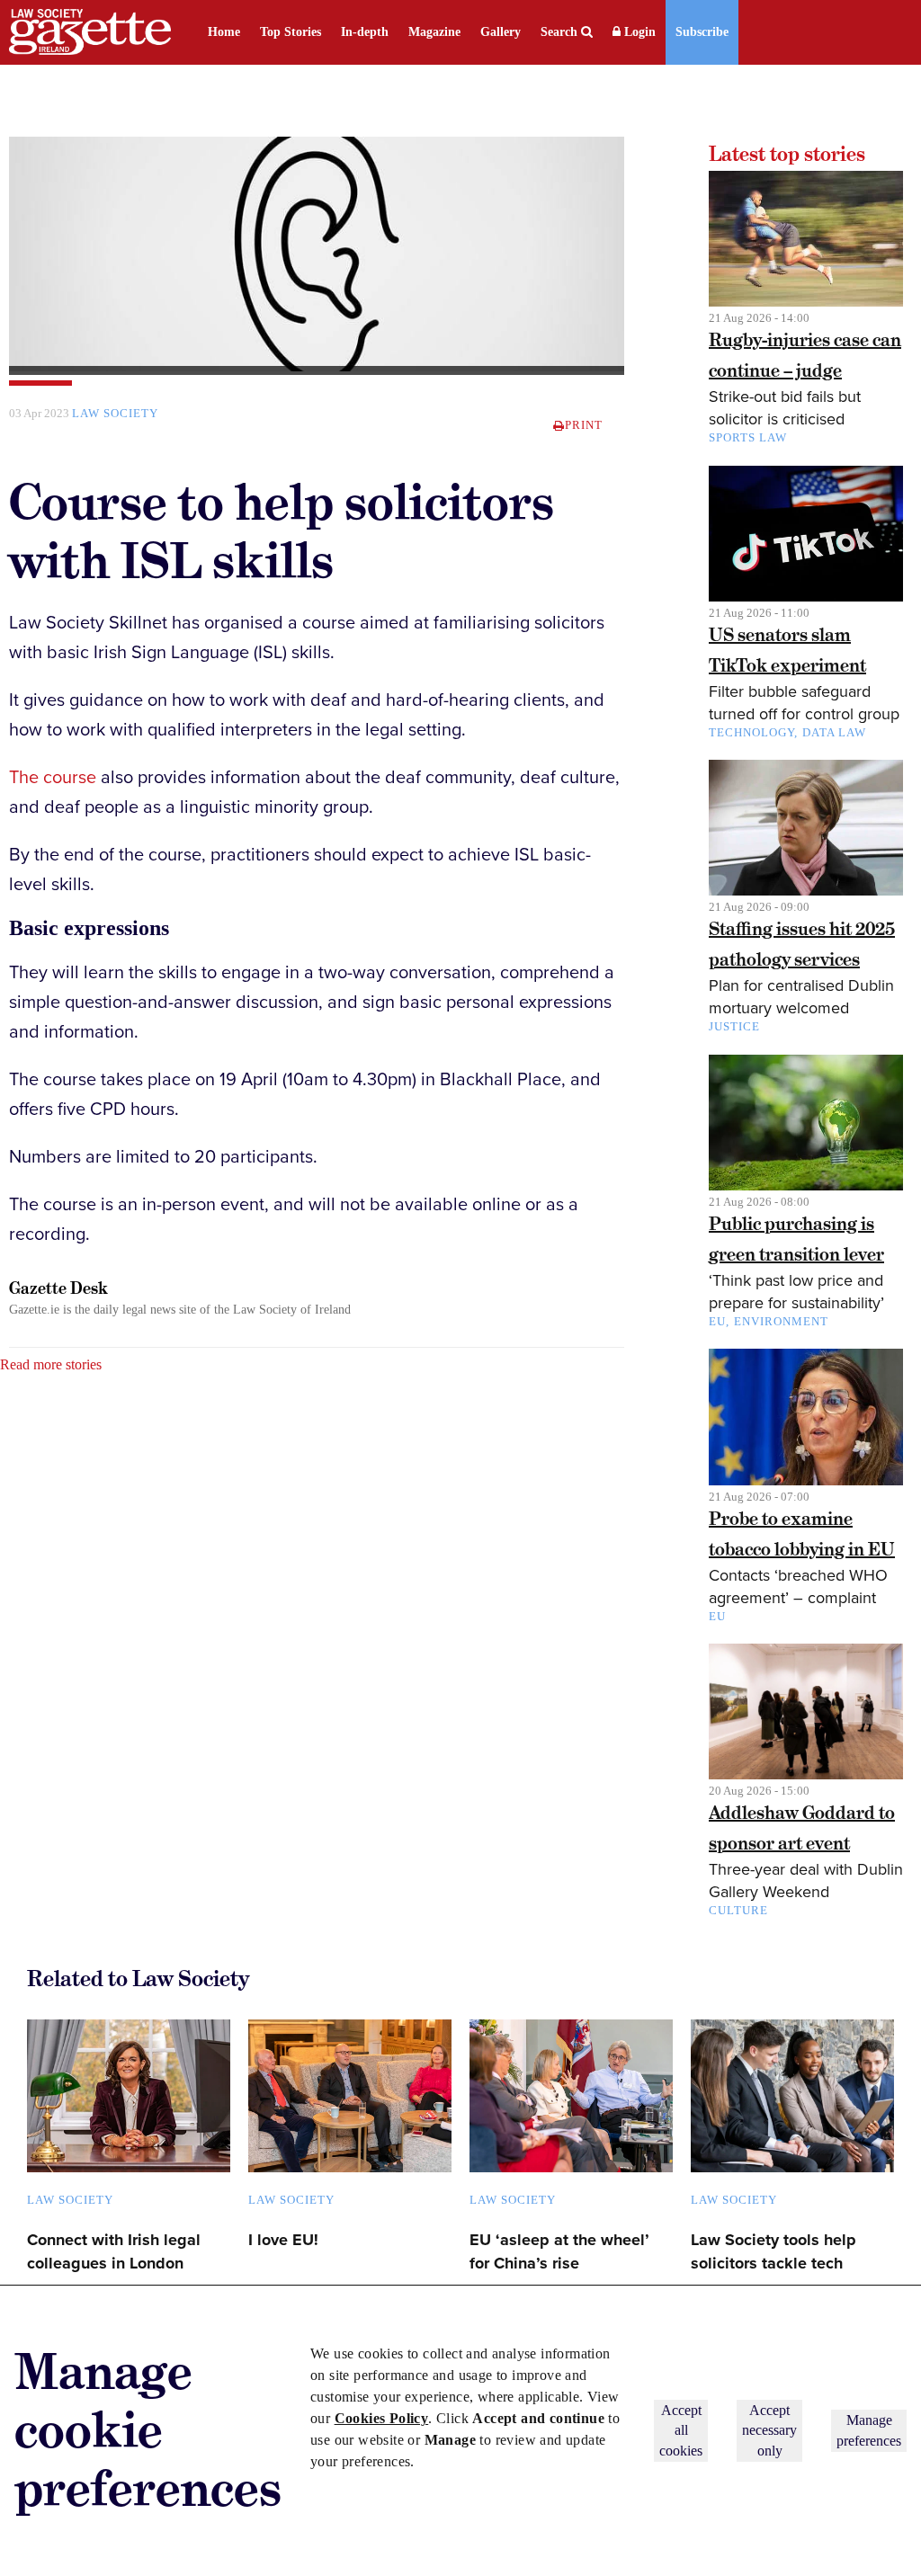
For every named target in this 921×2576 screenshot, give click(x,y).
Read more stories (51, 1364)
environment (781, 1321)
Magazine (434, 32)
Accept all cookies (681, 2430)
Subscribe (702, 32)
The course (53, 778)
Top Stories (291, 32)
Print (584, 425)
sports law (748, 437)
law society (115, 413)
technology (751, 732)
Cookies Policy (382, 2418)
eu (717, 1616)
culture (738, 1910)
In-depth (365, 32)
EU (717, 1321)
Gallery (501, 32)
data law (834, 732)
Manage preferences (869, 2430)
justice (734, 1026)
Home (224, 32)
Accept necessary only (769, 2430)
